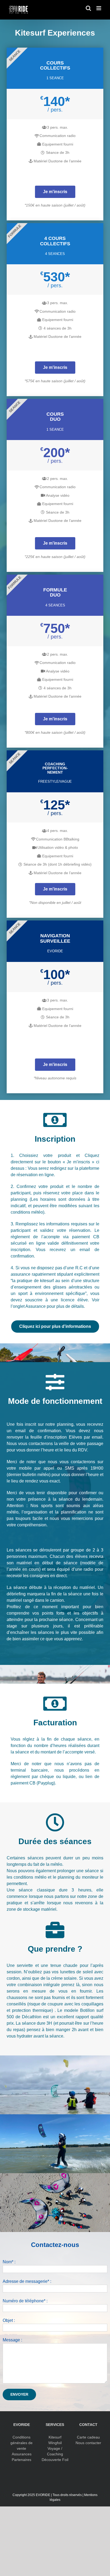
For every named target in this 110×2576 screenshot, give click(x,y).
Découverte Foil (55, 2460)
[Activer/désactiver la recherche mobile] (88, 8)
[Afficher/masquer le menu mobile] (99, 8)
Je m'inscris (55, 192)
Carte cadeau (88, 2437)
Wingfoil (55, 2443)
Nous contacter (88, 2443)
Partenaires (21, 2460)
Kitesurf (55, 2437)
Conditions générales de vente (21, 2443)
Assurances (22, 2454)
